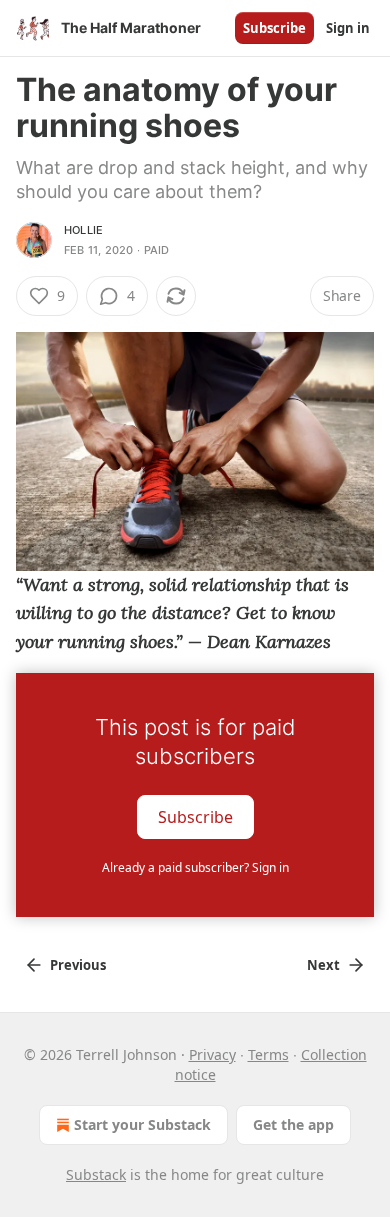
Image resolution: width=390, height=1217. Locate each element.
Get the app (293, 1124)
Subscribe (274, 28)
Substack (96, 1174)
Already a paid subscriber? (195, 867)
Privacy (212, 1054)
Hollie (83, 230)
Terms (268, 1054)
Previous (78, 965)
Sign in (348, 28)
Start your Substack (142, 1124)
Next (323, 965)
